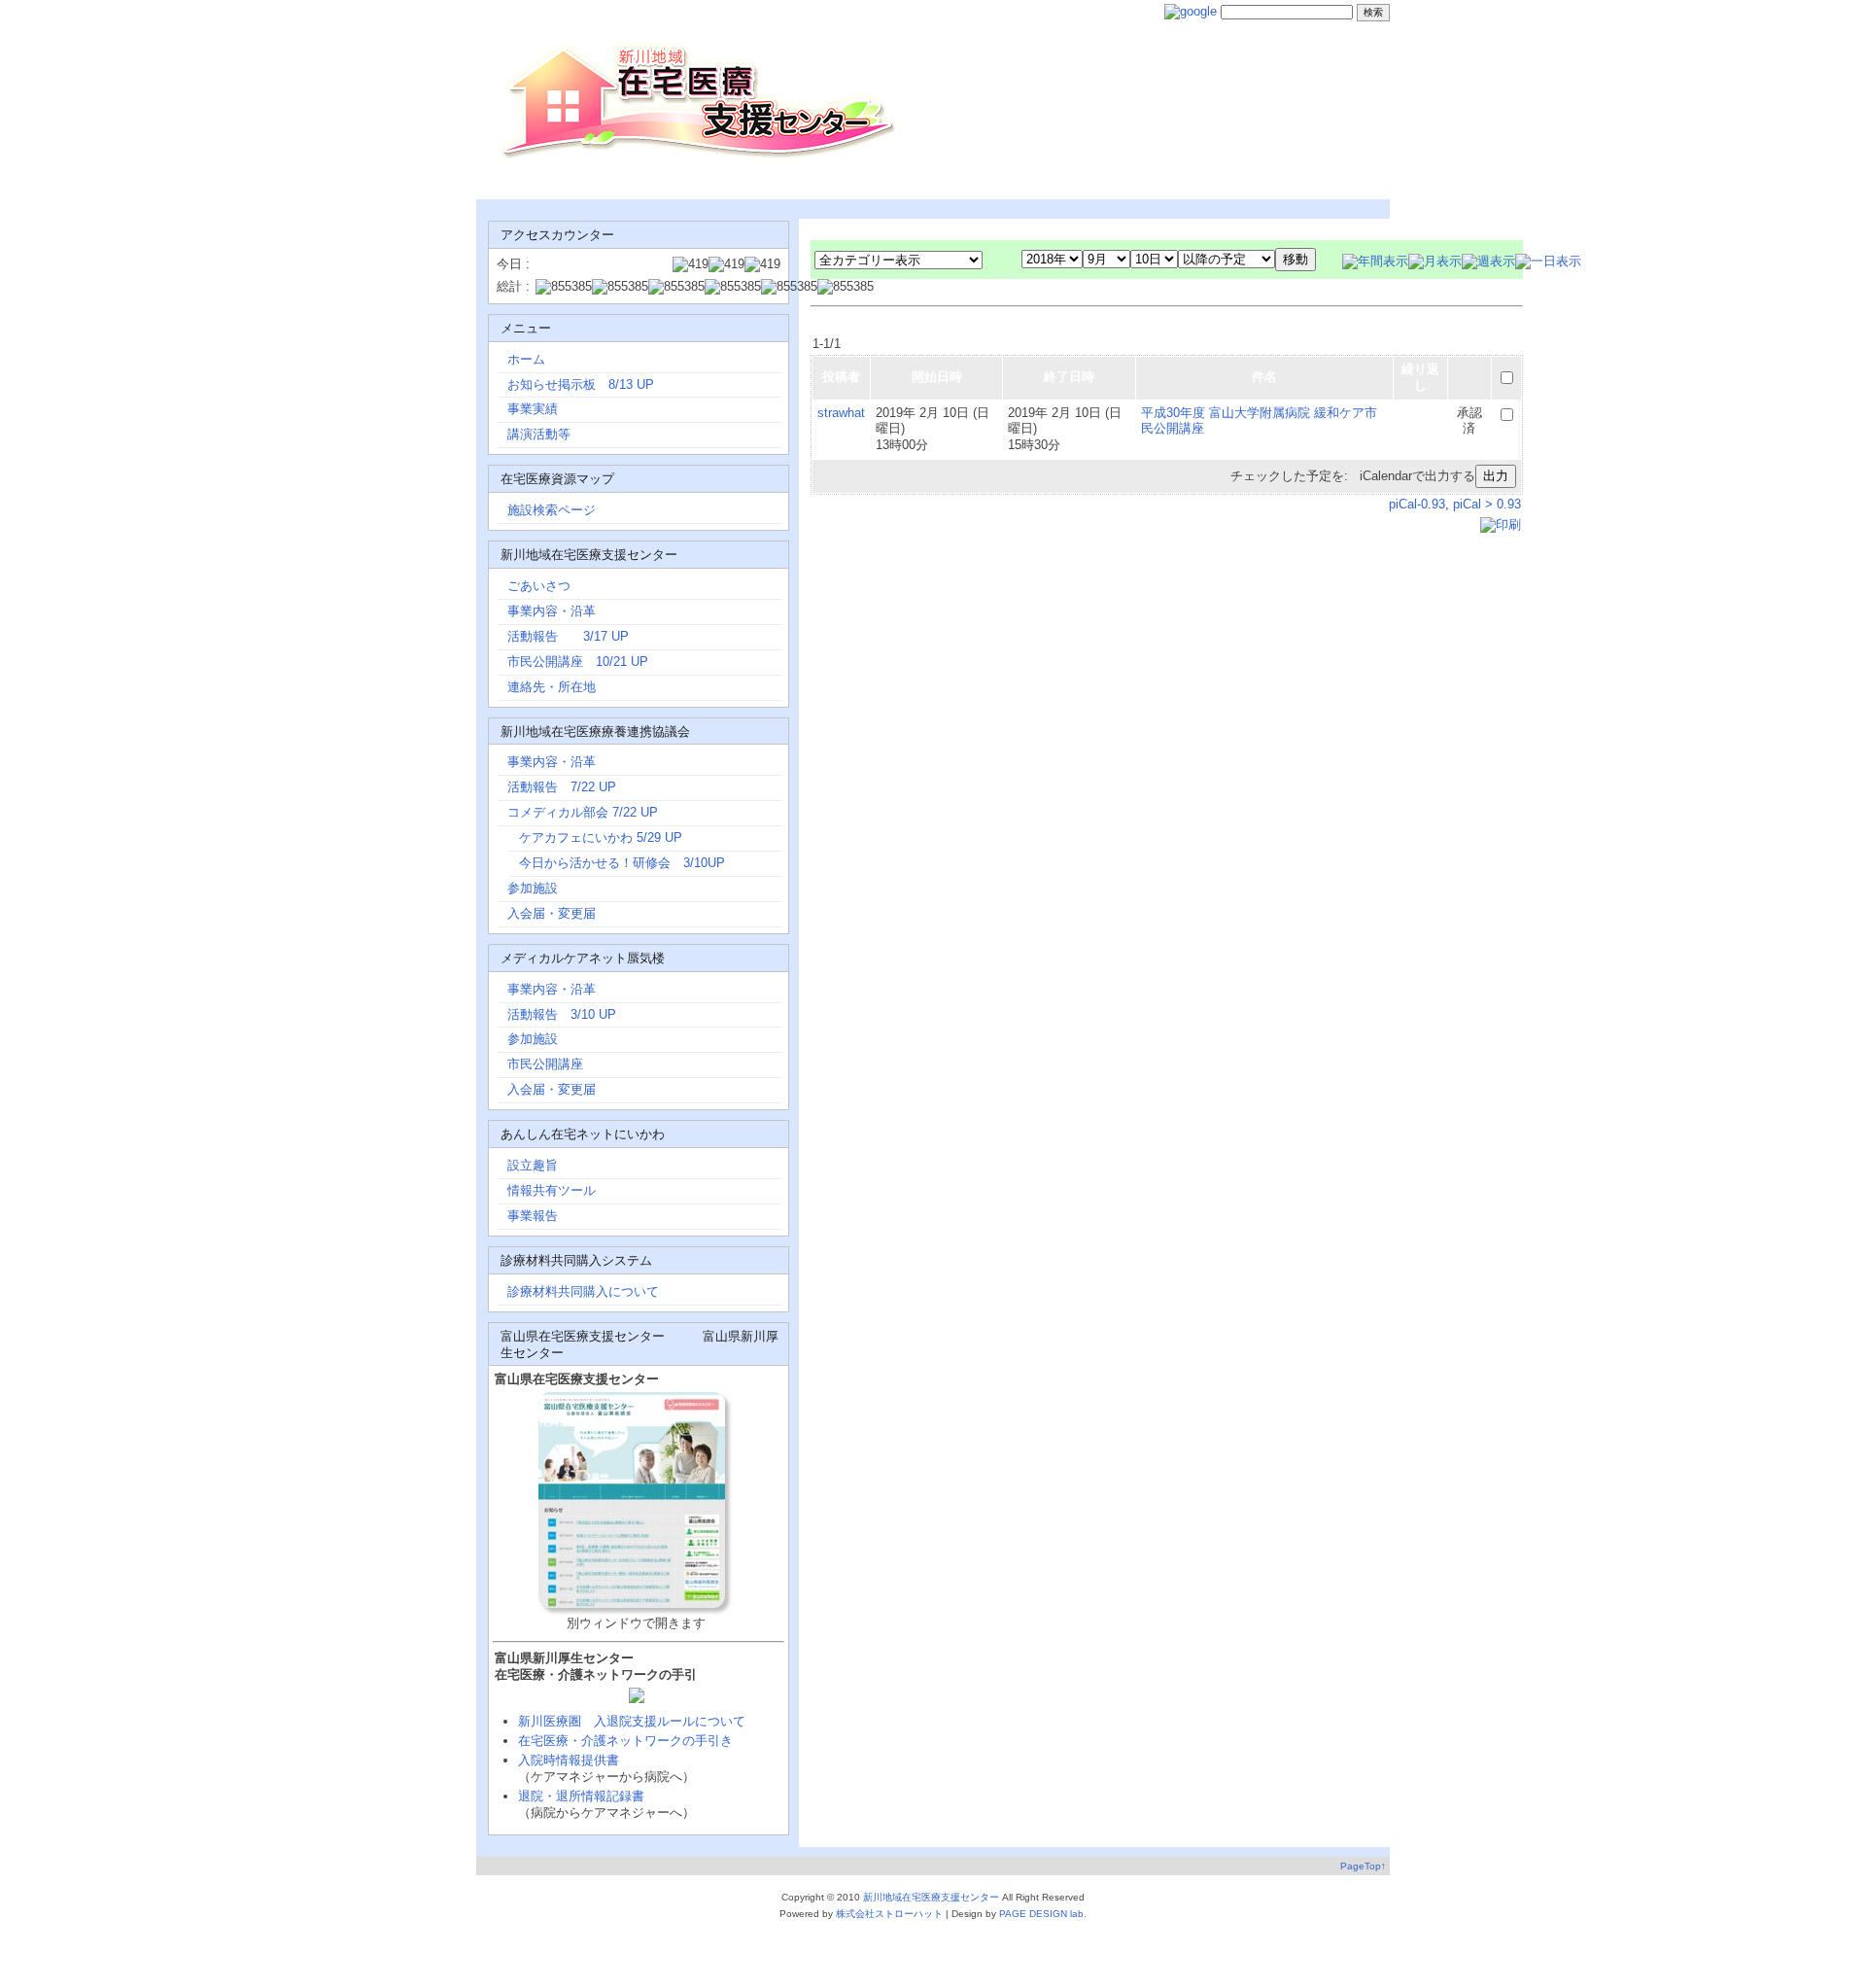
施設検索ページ (552, 510)
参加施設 (533, 888)
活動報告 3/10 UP (562, 1014)
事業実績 (533, 409)
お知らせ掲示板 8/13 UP (581, 384)
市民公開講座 (545, 1064)
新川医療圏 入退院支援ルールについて (632, 1721)
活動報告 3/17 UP (568, 636)
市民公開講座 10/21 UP (578, 662)
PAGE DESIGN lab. (1043, 1914)
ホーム (526, 359)
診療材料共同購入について (583, 1291)
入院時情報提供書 (569, 1760)
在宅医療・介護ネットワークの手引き (625, 1741)
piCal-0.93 (1417, 504)
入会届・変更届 (583, 913)
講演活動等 (539, 434)
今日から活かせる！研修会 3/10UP (622, 863)
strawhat (841, 413)
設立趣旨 (533, 1165)
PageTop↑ (1363, 1866)
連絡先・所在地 (552, 687)
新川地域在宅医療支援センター (931, 1897)
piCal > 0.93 (1487, 504)
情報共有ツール (552, 1190)
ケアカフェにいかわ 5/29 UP (601, 837)
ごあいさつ (539, 586)
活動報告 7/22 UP (564, 787)
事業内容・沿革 (552, 611)
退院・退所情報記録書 (581, 1796)
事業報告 (533, 1216)
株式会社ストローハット (889, 1914)
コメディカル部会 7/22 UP (585, 812)
